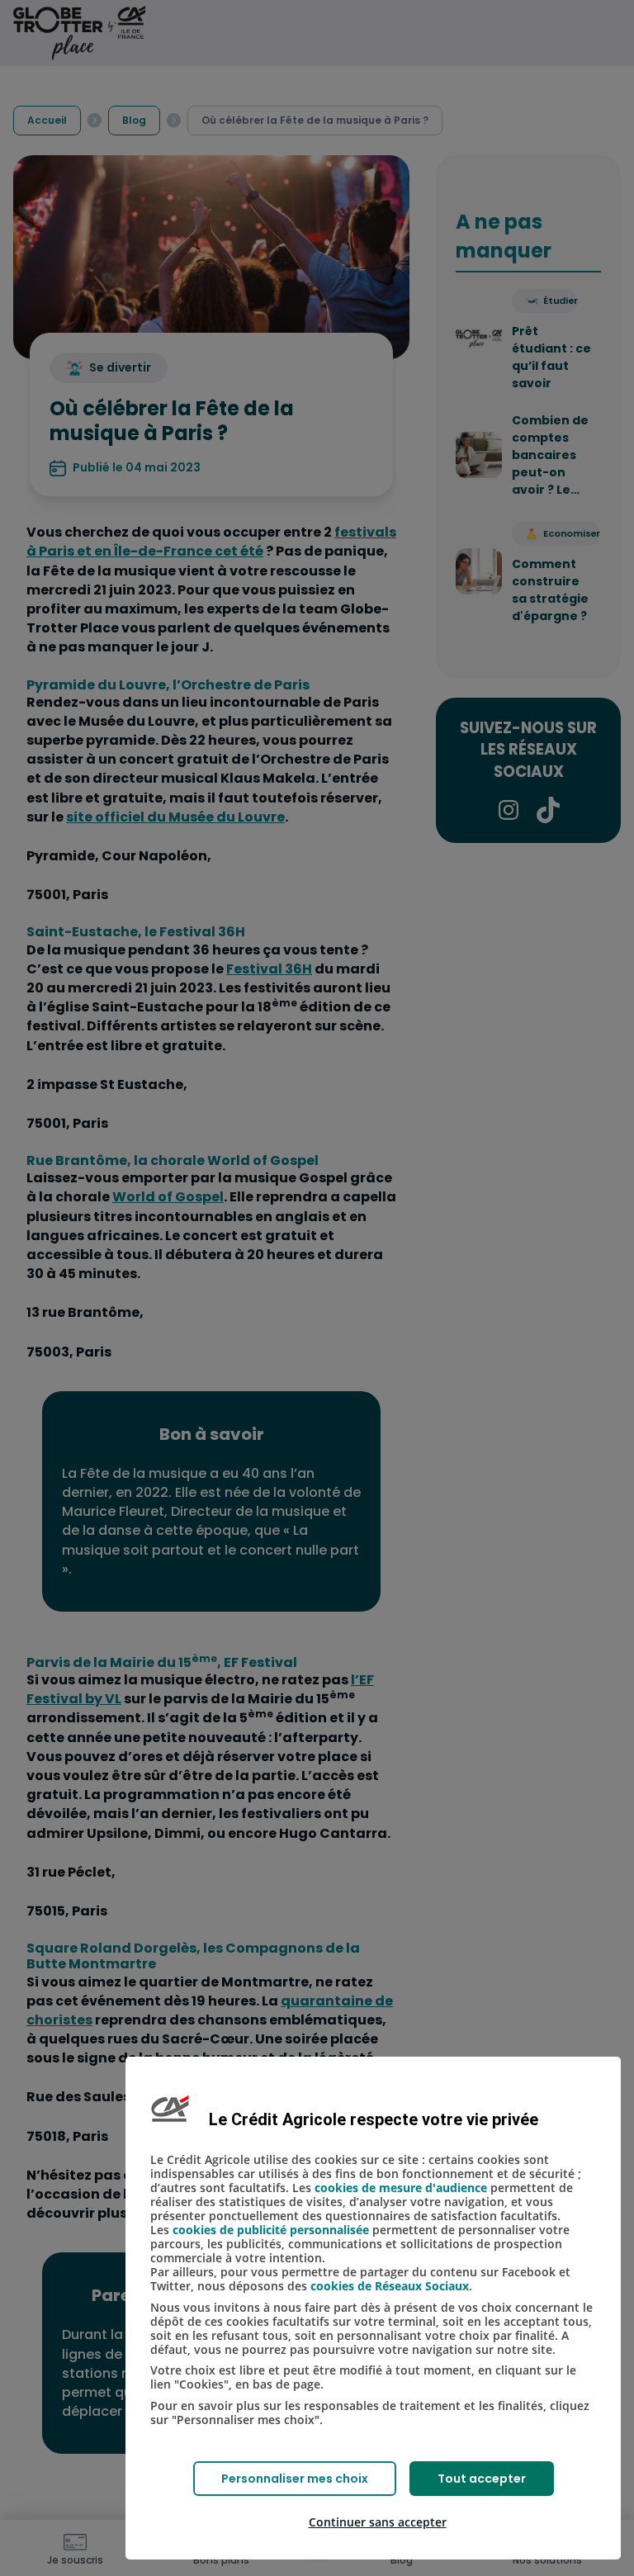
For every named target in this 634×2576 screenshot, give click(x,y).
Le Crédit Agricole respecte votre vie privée (374, 2119)
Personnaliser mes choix (295, 2479)
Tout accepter (482, 2479)
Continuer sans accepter (378, 2522)
